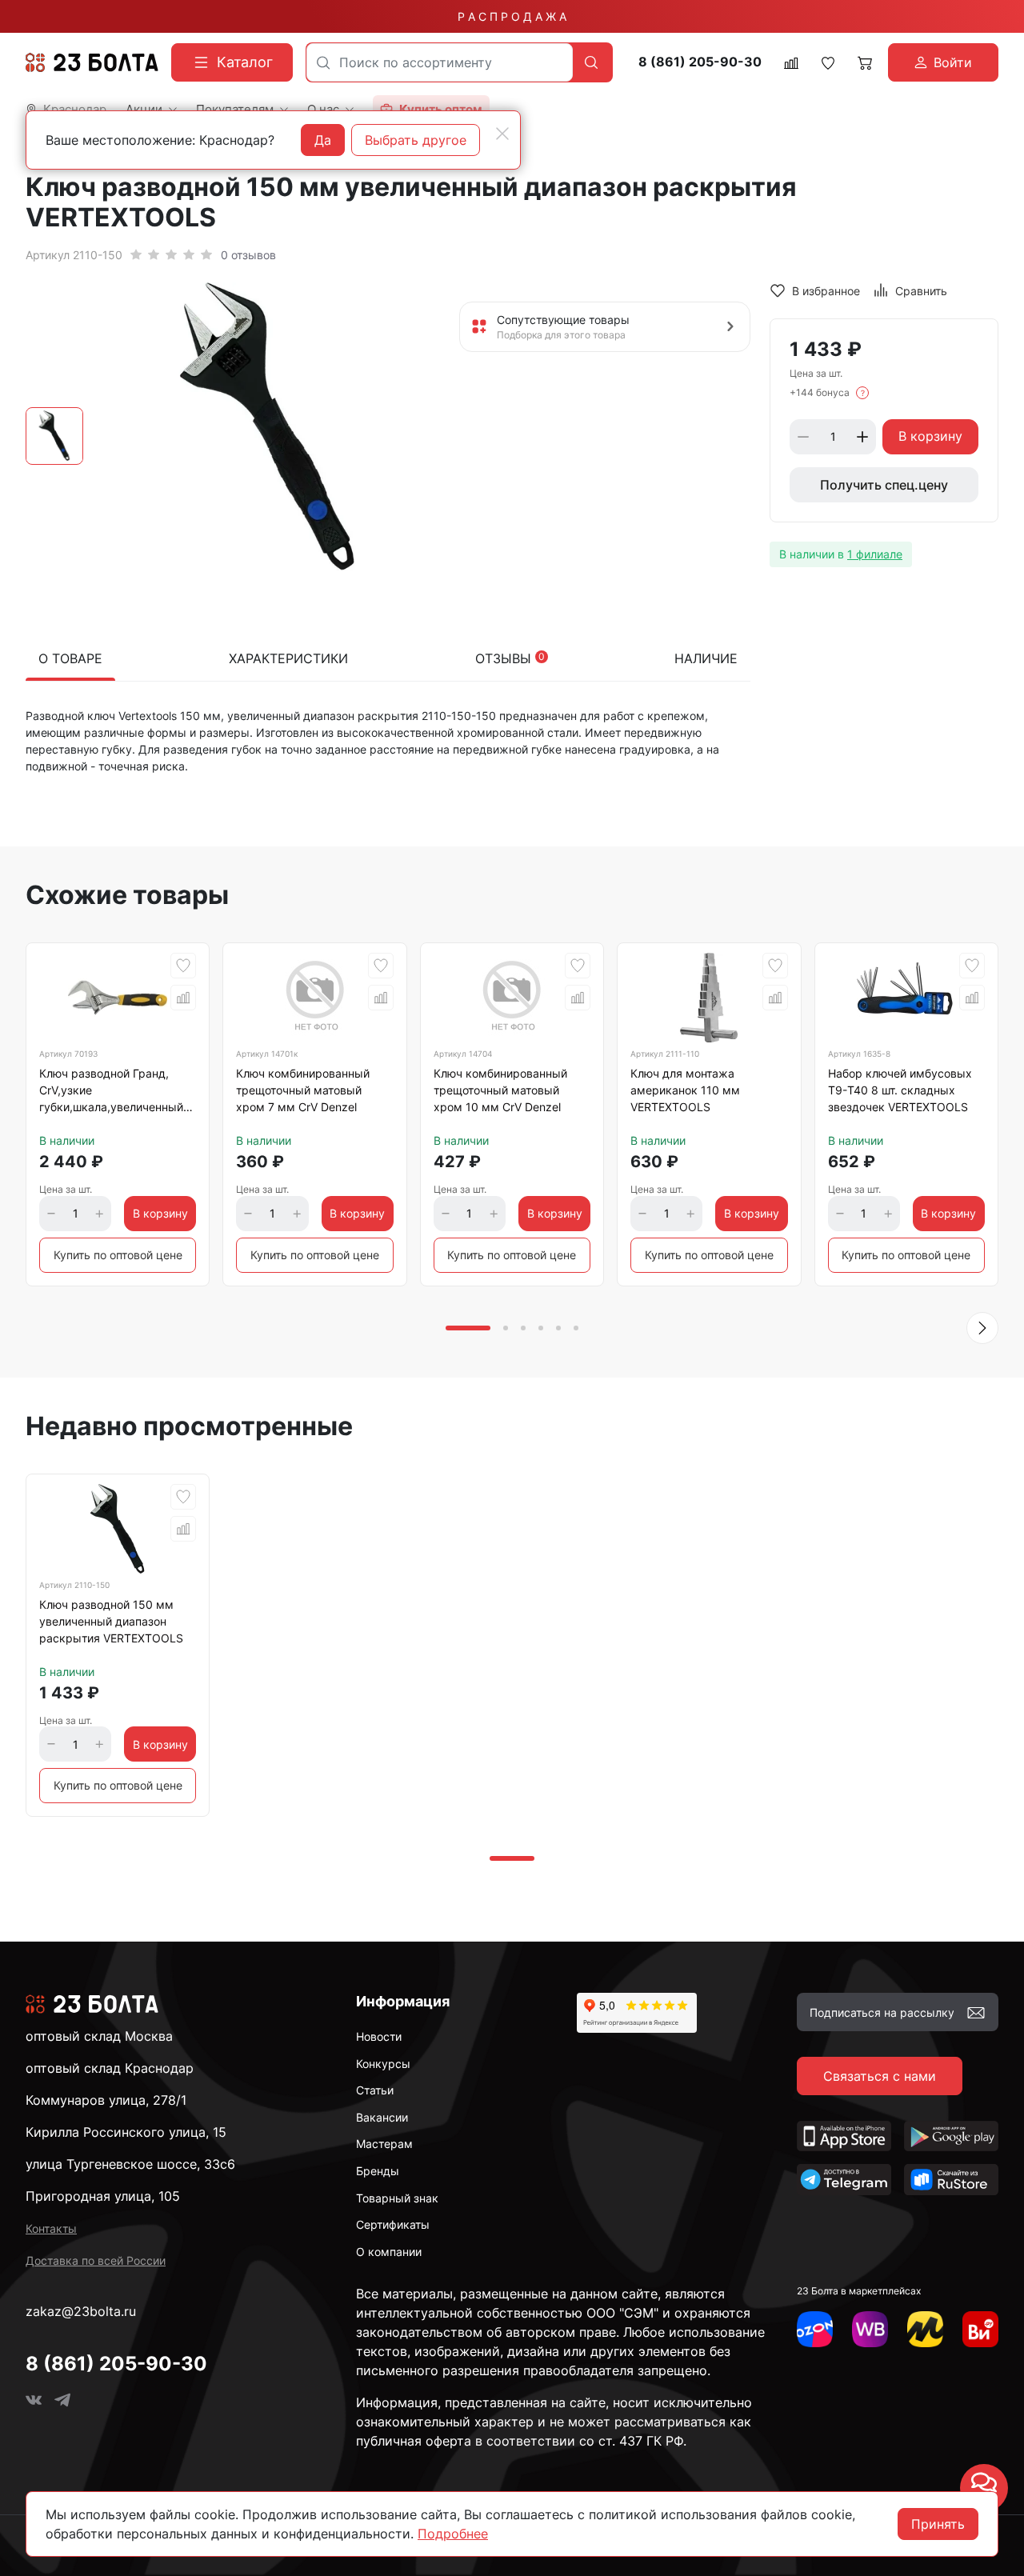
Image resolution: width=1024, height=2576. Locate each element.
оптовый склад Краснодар (110, 2068)
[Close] (502, 134)
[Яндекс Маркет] (925, 2329)
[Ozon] (815, 2329)
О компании (389, 2252)
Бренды (378, 2171)
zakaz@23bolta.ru (81, 2311)
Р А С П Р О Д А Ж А (512, 16)
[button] (982, 1328)
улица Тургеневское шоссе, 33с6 (130, 2164)
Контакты (51, 2228)
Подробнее (453, 2534)
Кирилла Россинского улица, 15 (126, 2132)
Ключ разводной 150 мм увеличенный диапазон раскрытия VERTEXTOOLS (111, 1621)
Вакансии (382, 2117)
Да (323, 140)
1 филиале (875, 554)
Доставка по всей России (96, 2260)
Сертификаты (393, 2224)
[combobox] (440, 62)
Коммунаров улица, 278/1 (106, 2100)
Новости (379, 2036)
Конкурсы (383, 2064)
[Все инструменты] (980, 2329)
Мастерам (384, 2144)
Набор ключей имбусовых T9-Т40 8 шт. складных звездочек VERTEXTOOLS (900, 1090)
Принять (938, 2524)
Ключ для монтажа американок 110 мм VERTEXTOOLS (685, 1090)
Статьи (375, 2090)
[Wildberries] (870, 2329)
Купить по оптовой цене (118, 1255)
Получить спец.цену (884, 485)
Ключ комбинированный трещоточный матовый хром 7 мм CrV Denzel (303, 1090)
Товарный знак (397, 2198)
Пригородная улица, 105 (103, 2196)
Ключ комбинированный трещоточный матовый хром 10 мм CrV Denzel (500, 1090)
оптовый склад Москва (99, 2036)
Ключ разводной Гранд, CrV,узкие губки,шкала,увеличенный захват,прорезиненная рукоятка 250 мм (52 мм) (111, 1093)
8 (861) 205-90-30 (700, 62)
